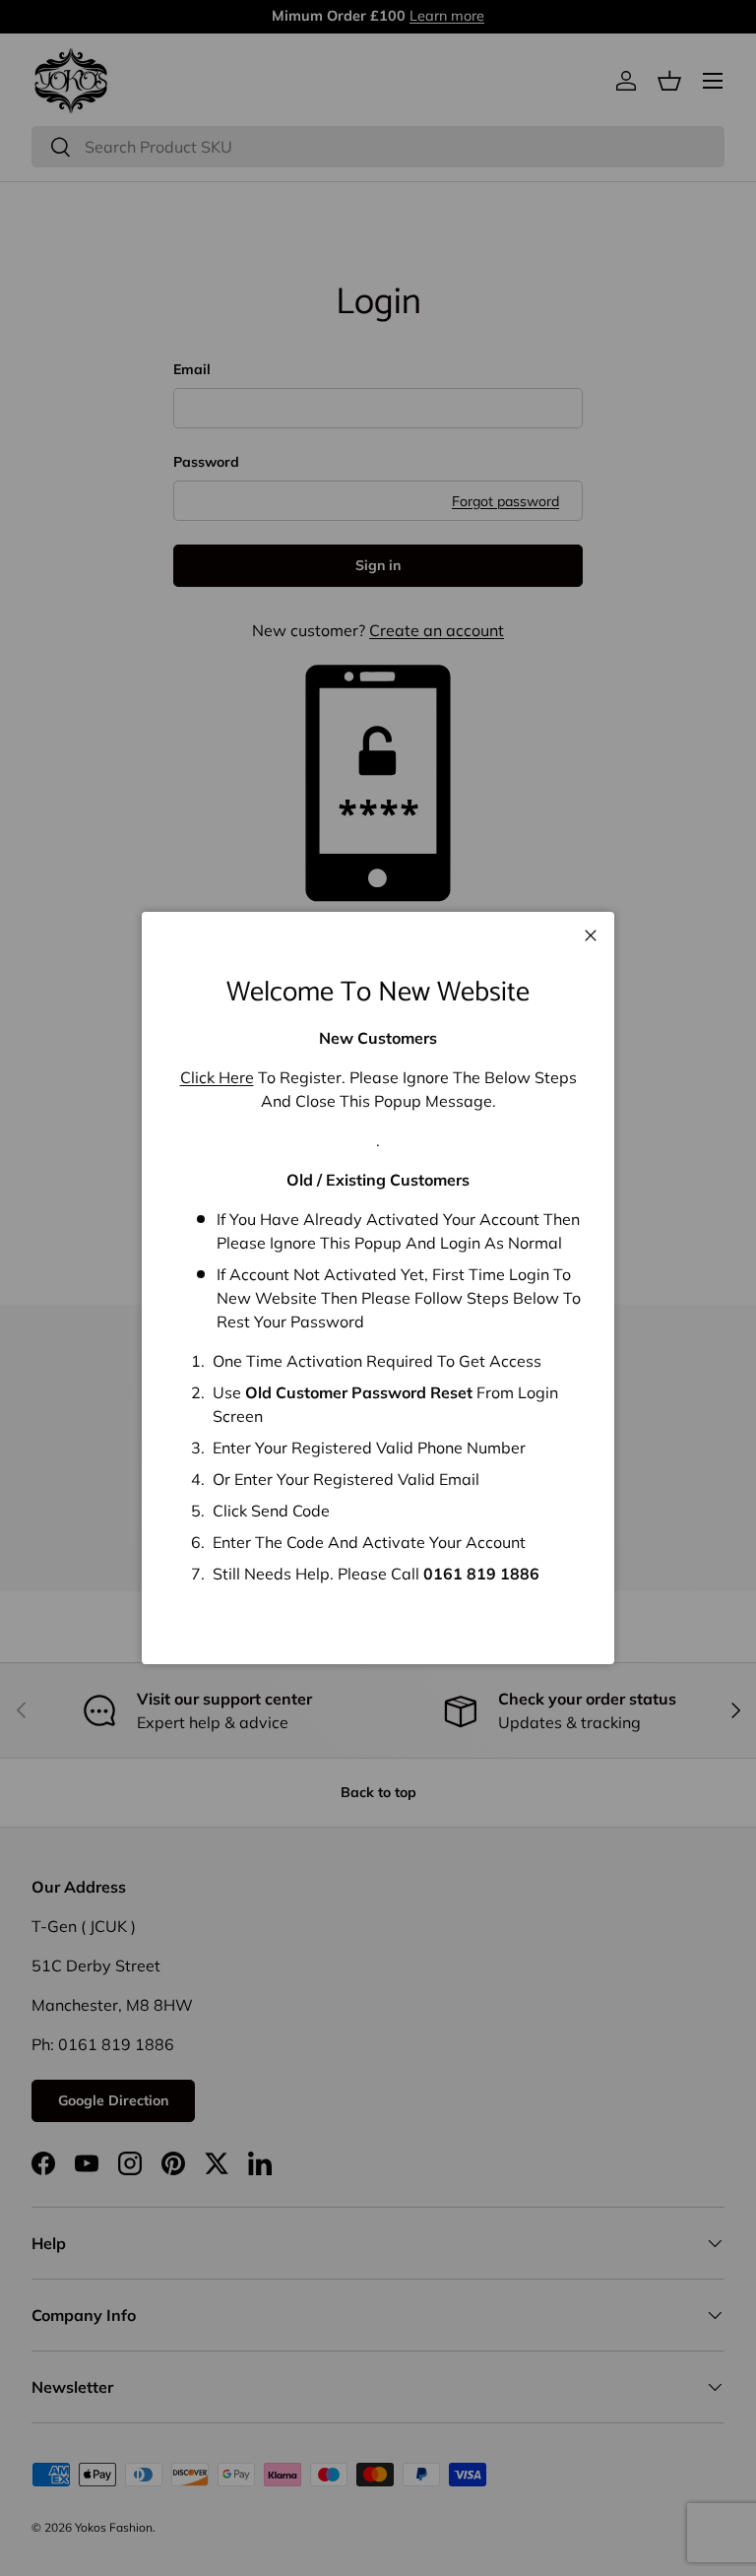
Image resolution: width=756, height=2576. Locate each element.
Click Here (217, 1077)
